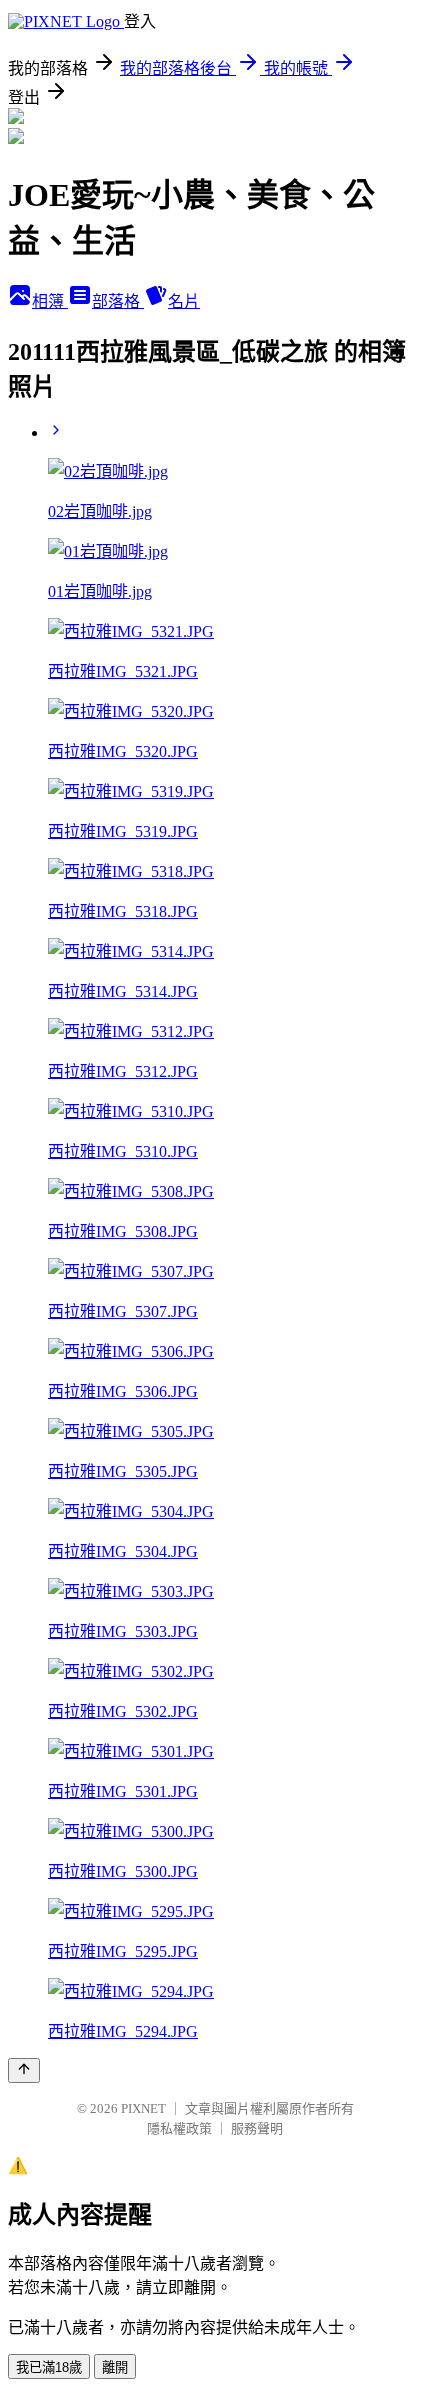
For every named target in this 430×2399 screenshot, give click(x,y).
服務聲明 (257, 2128)
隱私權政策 (179, 2128)
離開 (115, 2367)
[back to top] (24, 2070)
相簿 (50, 301)
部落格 (118, 301)
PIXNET (143, 2108)
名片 (184, 301)
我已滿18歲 (49, 2367)
